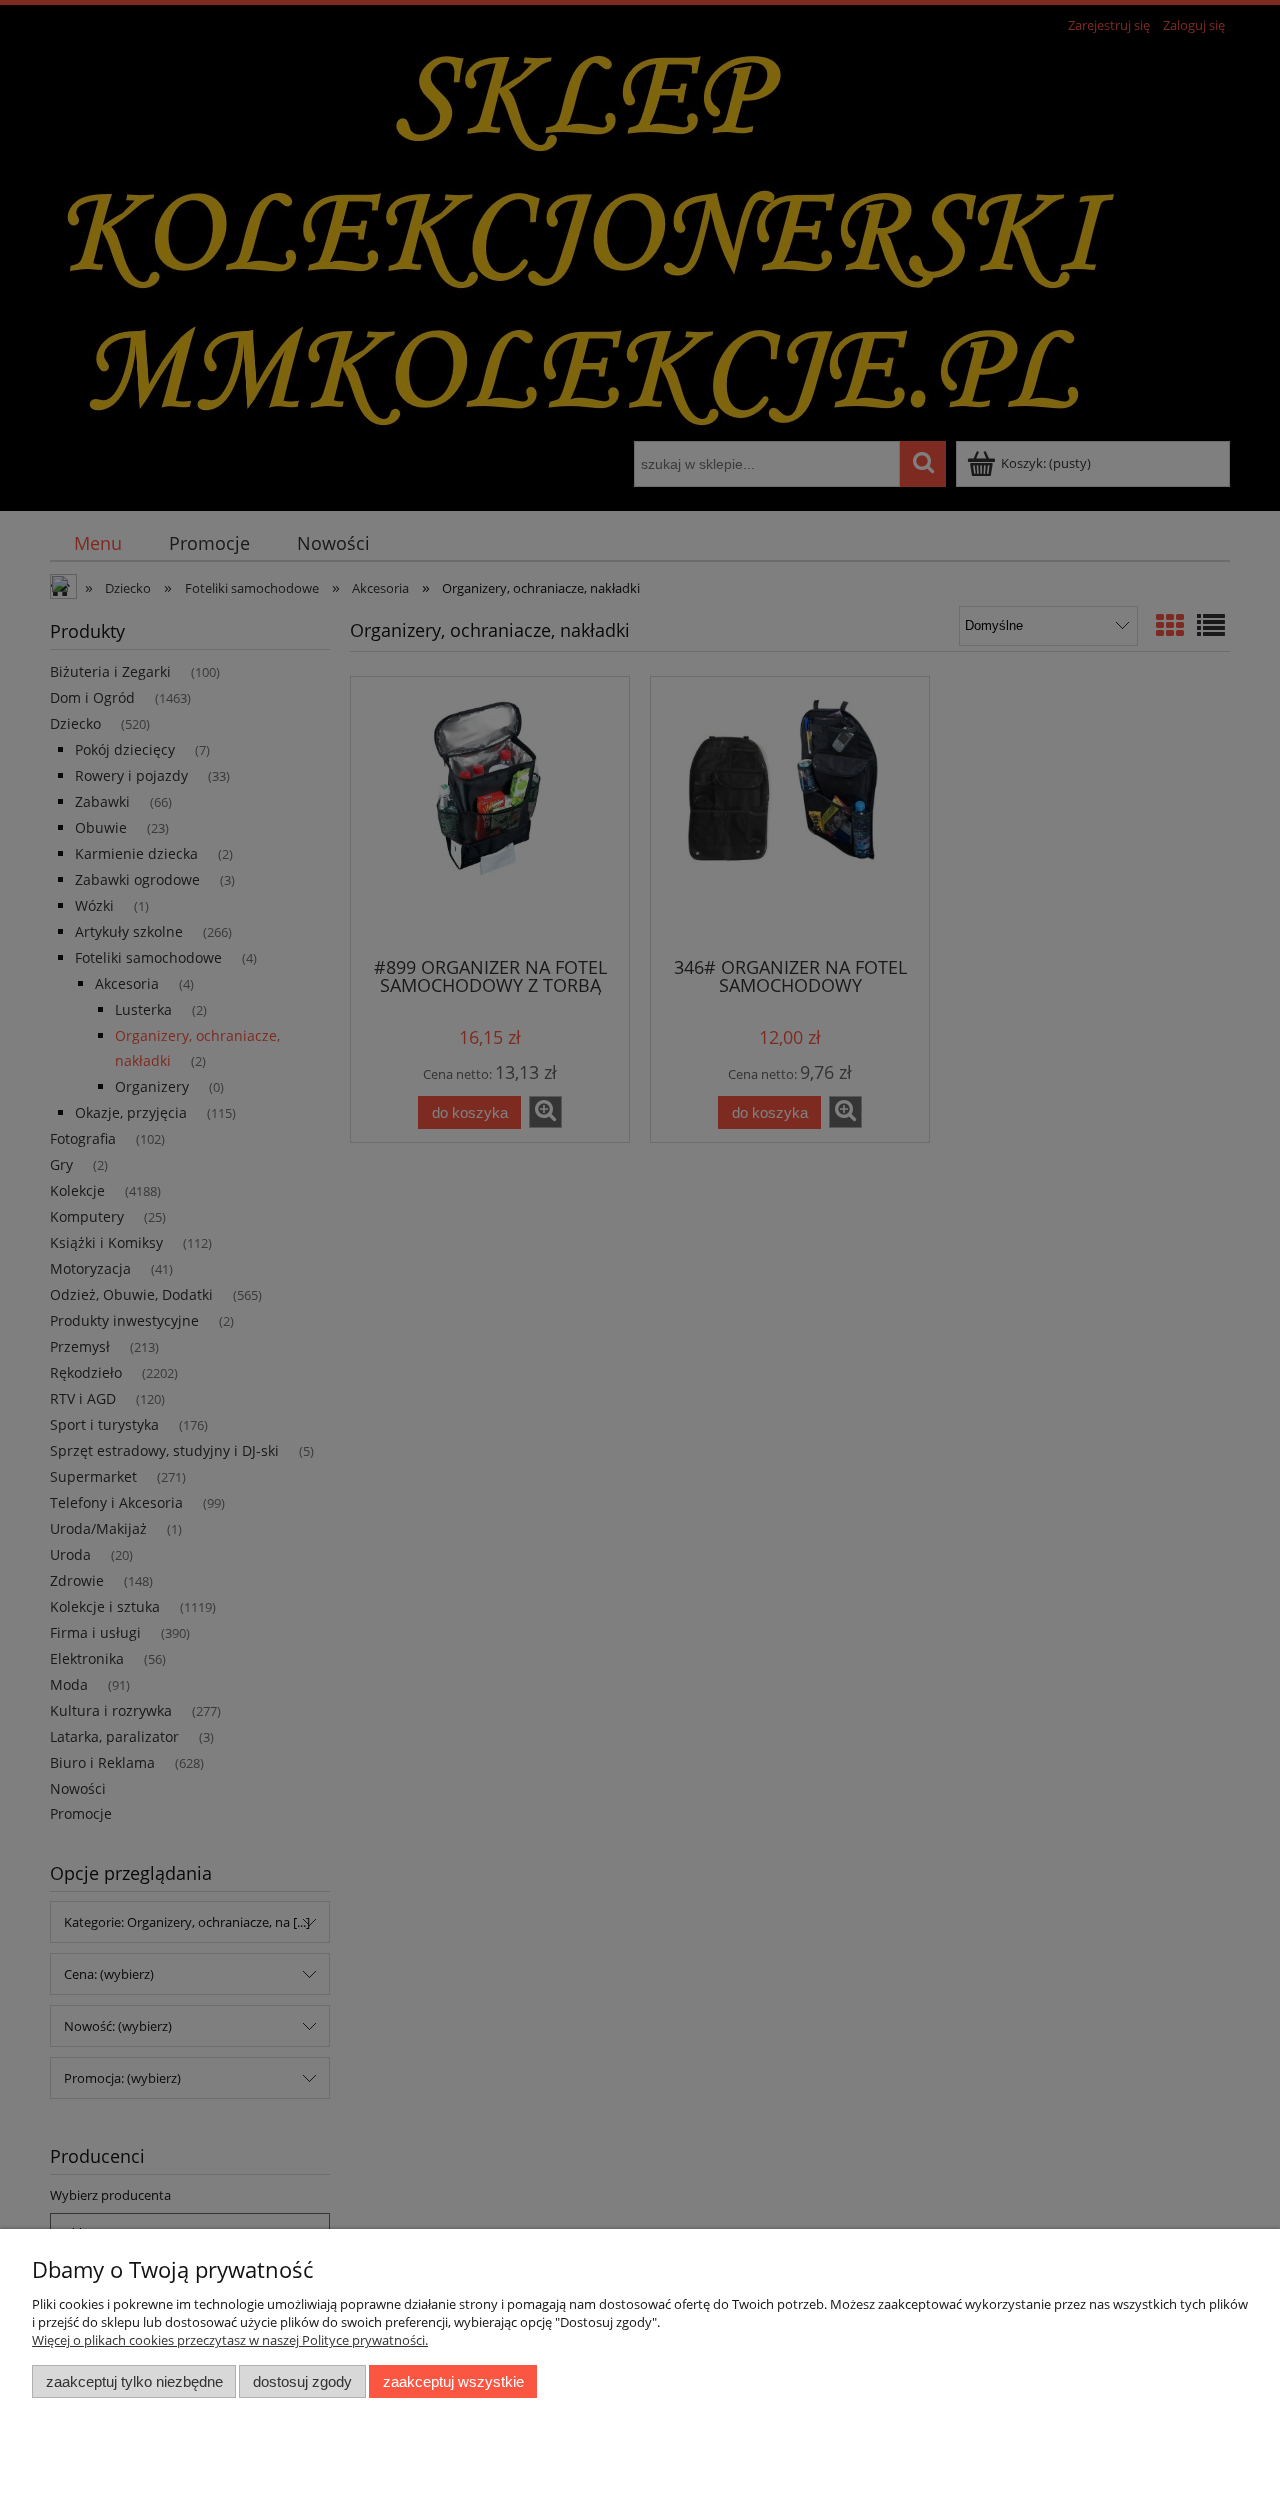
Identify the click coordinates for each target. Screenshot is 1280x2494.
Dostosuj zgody (302, 2381)
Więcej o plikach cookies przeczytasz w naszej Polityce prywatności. (230, 2340)
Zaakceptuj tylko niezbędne (134, 2381)
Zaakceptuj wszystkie (453, 2381)
